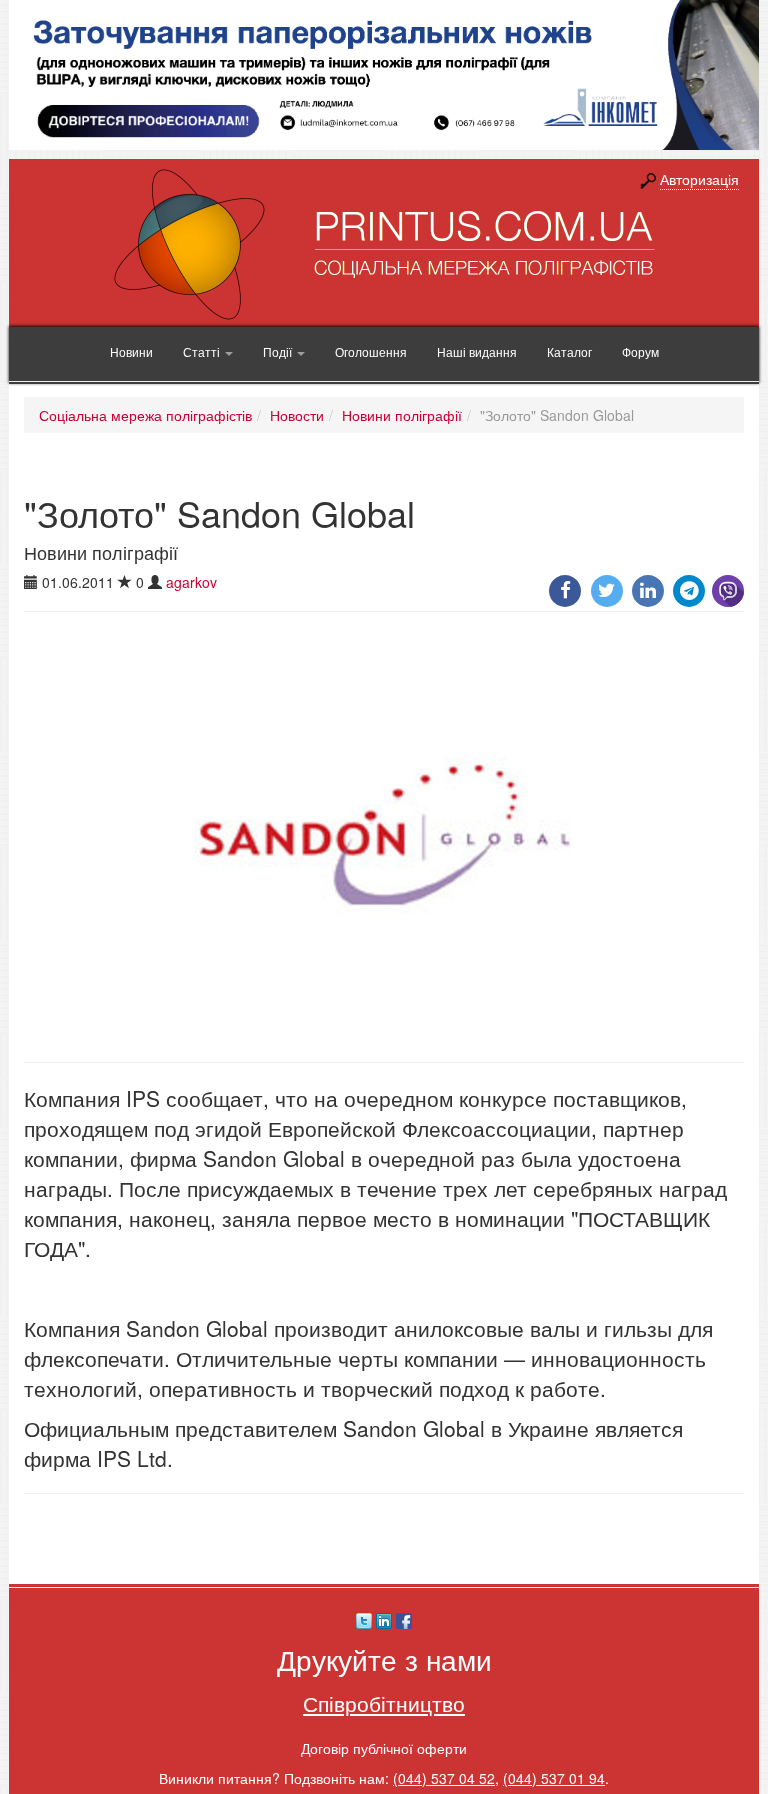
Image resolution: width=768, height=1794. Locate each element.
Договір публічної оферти (384, 1748)
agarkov (191, 582)
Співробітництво (384, 1703)
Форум (640, 351)
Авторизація (699, 179)
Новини (131, 351)
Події (279, 351)
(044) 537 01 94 (554, 1778)
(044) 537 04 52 (444, 1778)
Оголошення (371, 351)
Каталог (569, 351)
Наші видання (477, 351)
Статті (203, 351)
